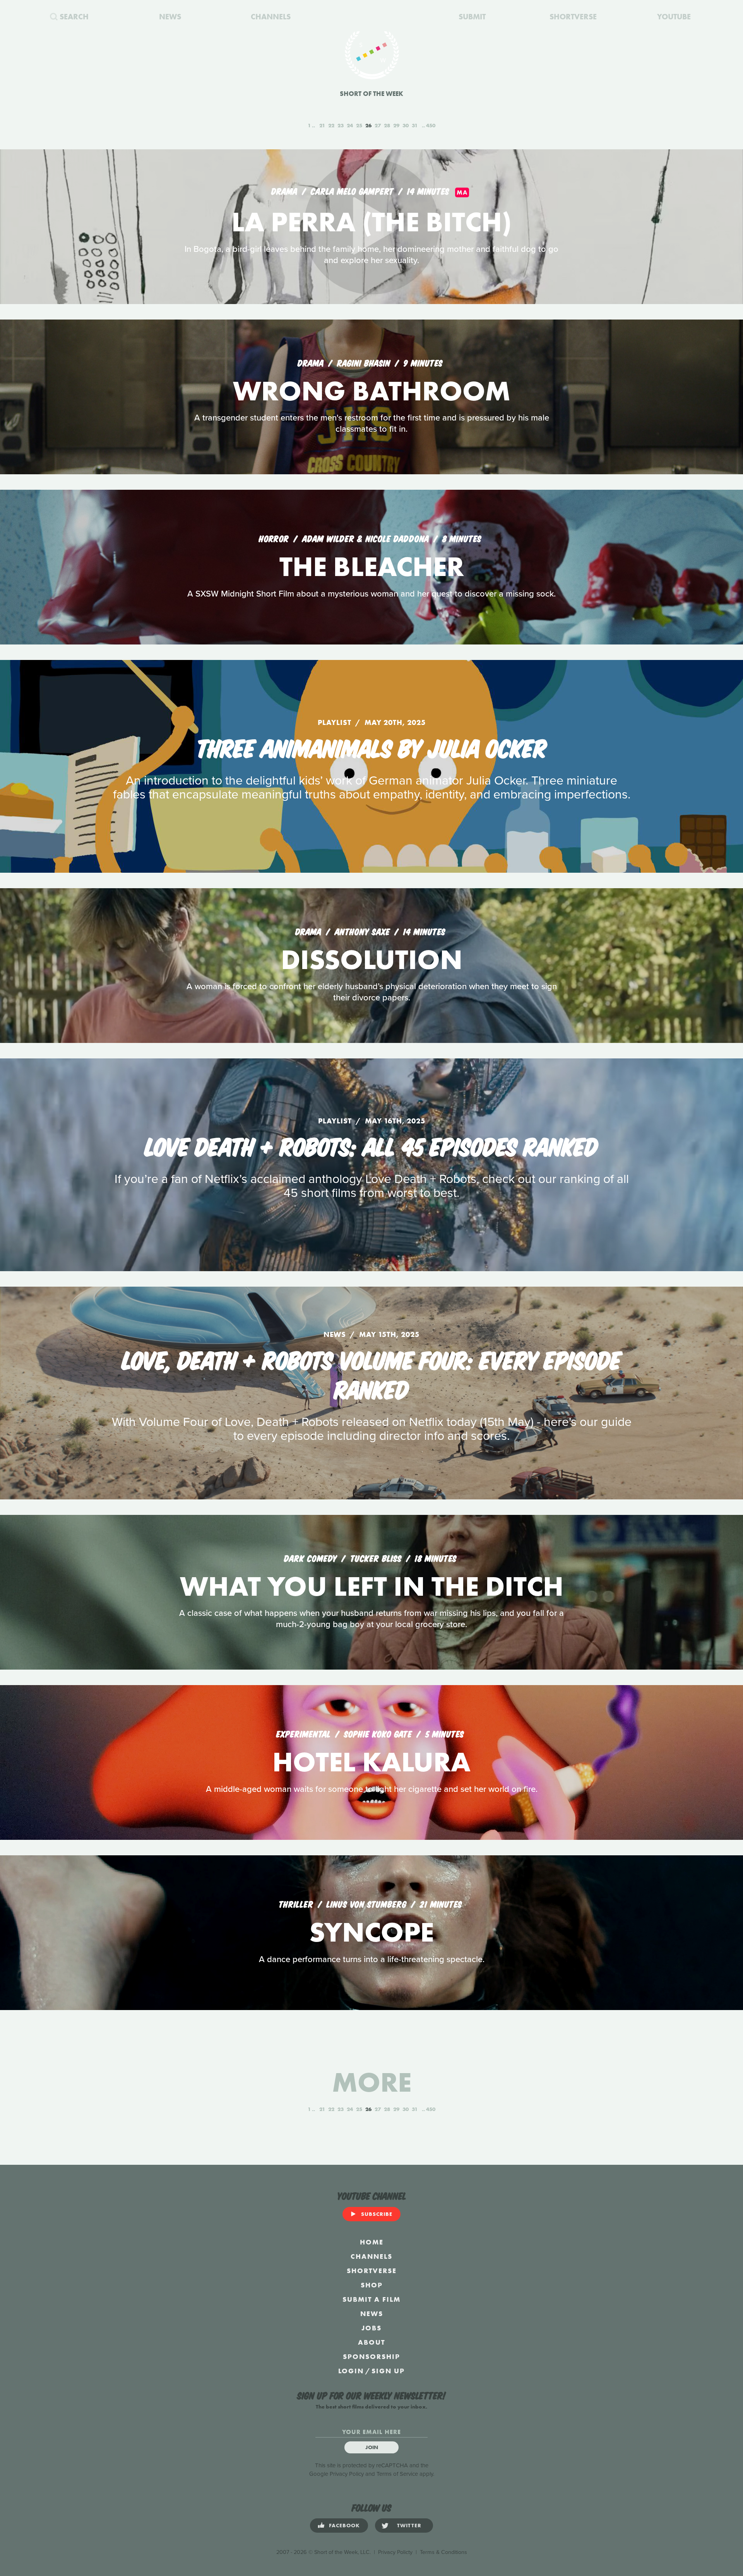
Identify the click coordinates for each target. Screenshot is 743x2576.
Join (372, 2447)
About (371, 2342)
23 (341, 125)
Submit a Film (371, 2299)
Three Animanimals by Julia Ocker (371, 747)
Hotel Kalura (371, 1762)
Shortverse (372, 2271)
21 (322, 125)
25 (359, 125)
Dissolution (372, 960)
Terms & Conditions (443, 2552)
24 (350, 125)
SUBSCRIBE (377, 2214)
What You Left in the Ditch (372, 1586)
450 (431, 125)
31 (415, 125)
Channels (371, 2256)
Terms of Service (397, 2474)
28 (387, 125)
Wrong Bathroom (372, 391)
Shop (372, 2285)
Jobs (371, 2328)
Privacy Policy (347, 2474)
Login (351, 2371)
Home (372, 2242)
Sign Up (388, 2371)
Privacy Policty (395, 2552)
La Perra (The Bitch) (371, 222)
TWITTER (409, 2525)
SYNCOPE (371, 1932)
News (372, 2314)
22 (331, 125)
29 (396, 125)
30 (406, 125)
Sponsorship (371, 2356)
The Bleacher (372, 567)
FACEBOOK (344, 2525)
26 (368, 125)
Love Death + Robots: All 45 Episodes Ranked (372, 1145)
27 (378, 125)
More (372, 2082)
